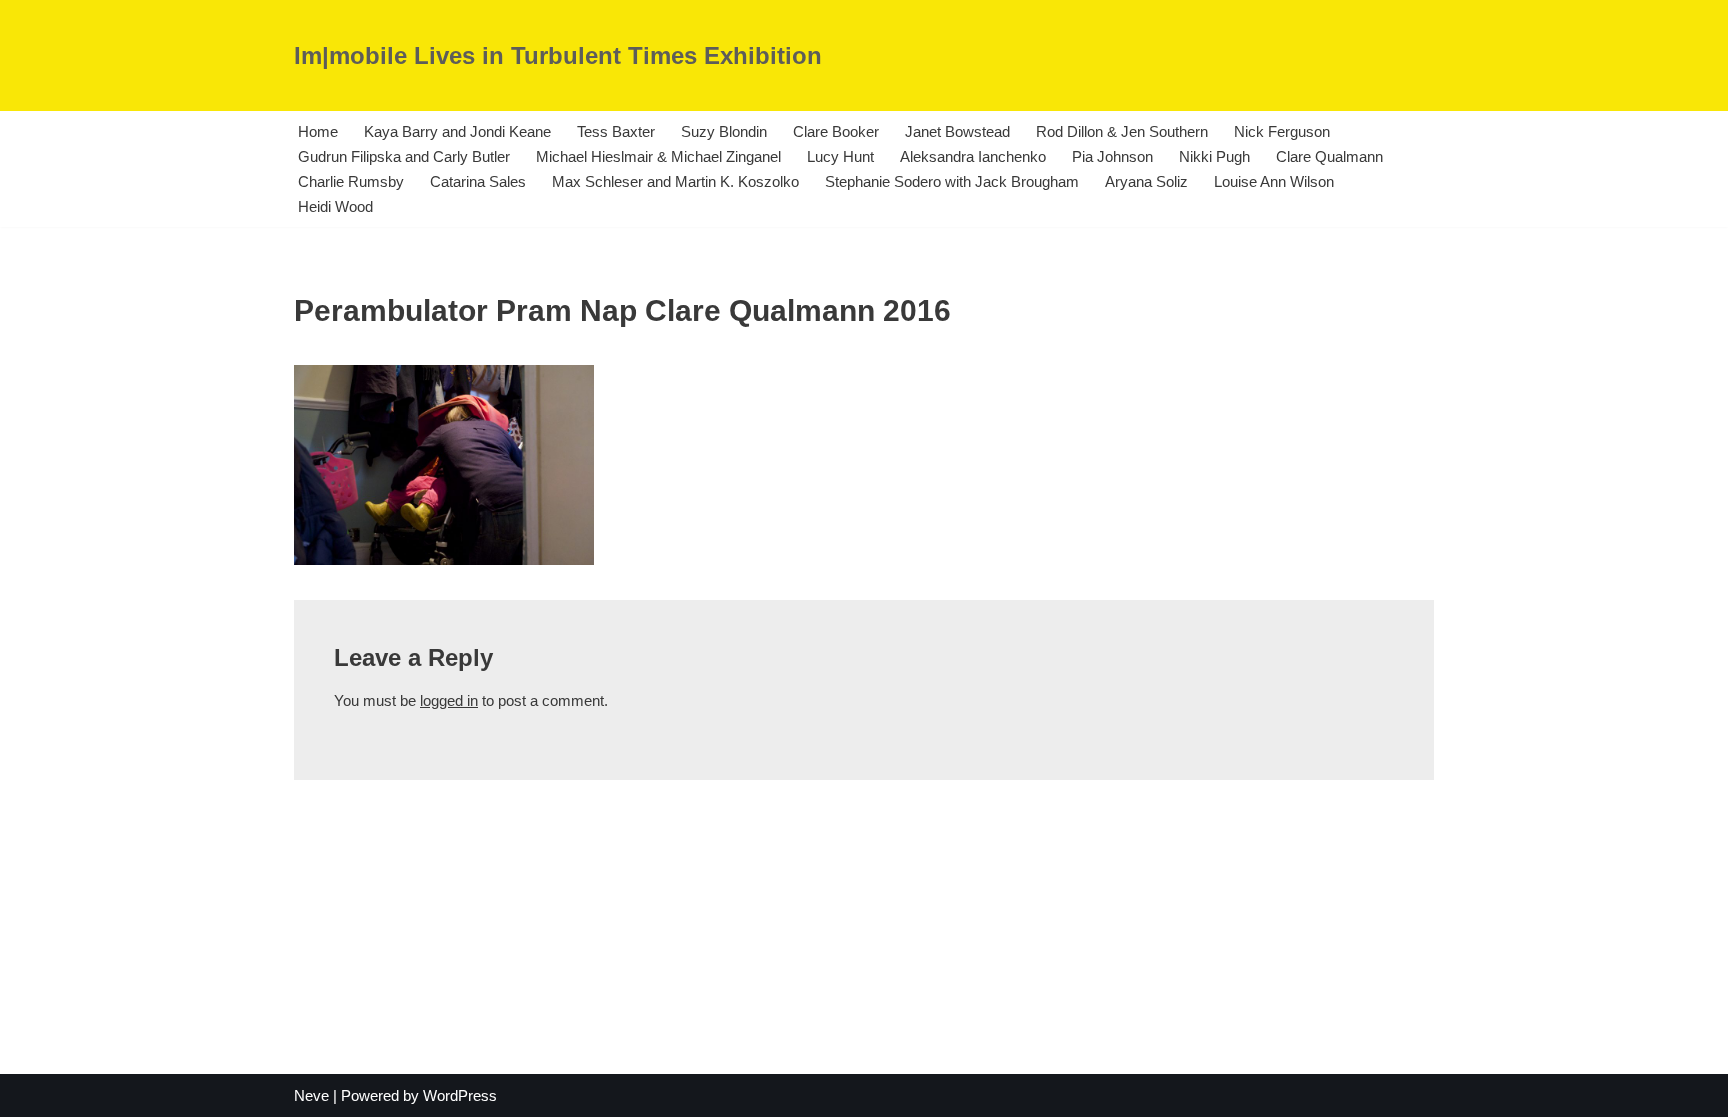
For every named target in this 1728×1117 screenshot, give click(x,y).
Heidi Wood (335, 206)
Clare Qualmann (1329, 156)
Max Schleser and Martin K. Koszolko (675, 181)
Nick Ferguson (1282, 131)
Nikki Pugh (1214, 156)
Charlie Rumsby (351, 181)
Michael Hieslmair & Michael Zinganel (658, 156)
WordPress (460, 1095)
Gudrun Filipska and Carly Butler (404, 156)
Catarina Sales (478, 181)
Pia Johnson (1112, 156)
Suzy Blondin (724, 131)
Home (318, 131)
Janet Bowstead (957, 131)
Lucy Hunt (840, 156)
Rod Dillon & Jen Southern (1122, 131)
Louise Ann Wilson (1274, 181)
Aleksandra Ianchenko (973, 156)
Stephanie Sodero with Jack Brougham (952, 181)
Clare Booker (836, 131)
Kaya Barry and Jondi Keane (457, 131)
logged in (449, 700)
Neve (311, 1095)
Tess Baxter (616, 131)
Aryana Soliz (1146, 181)
